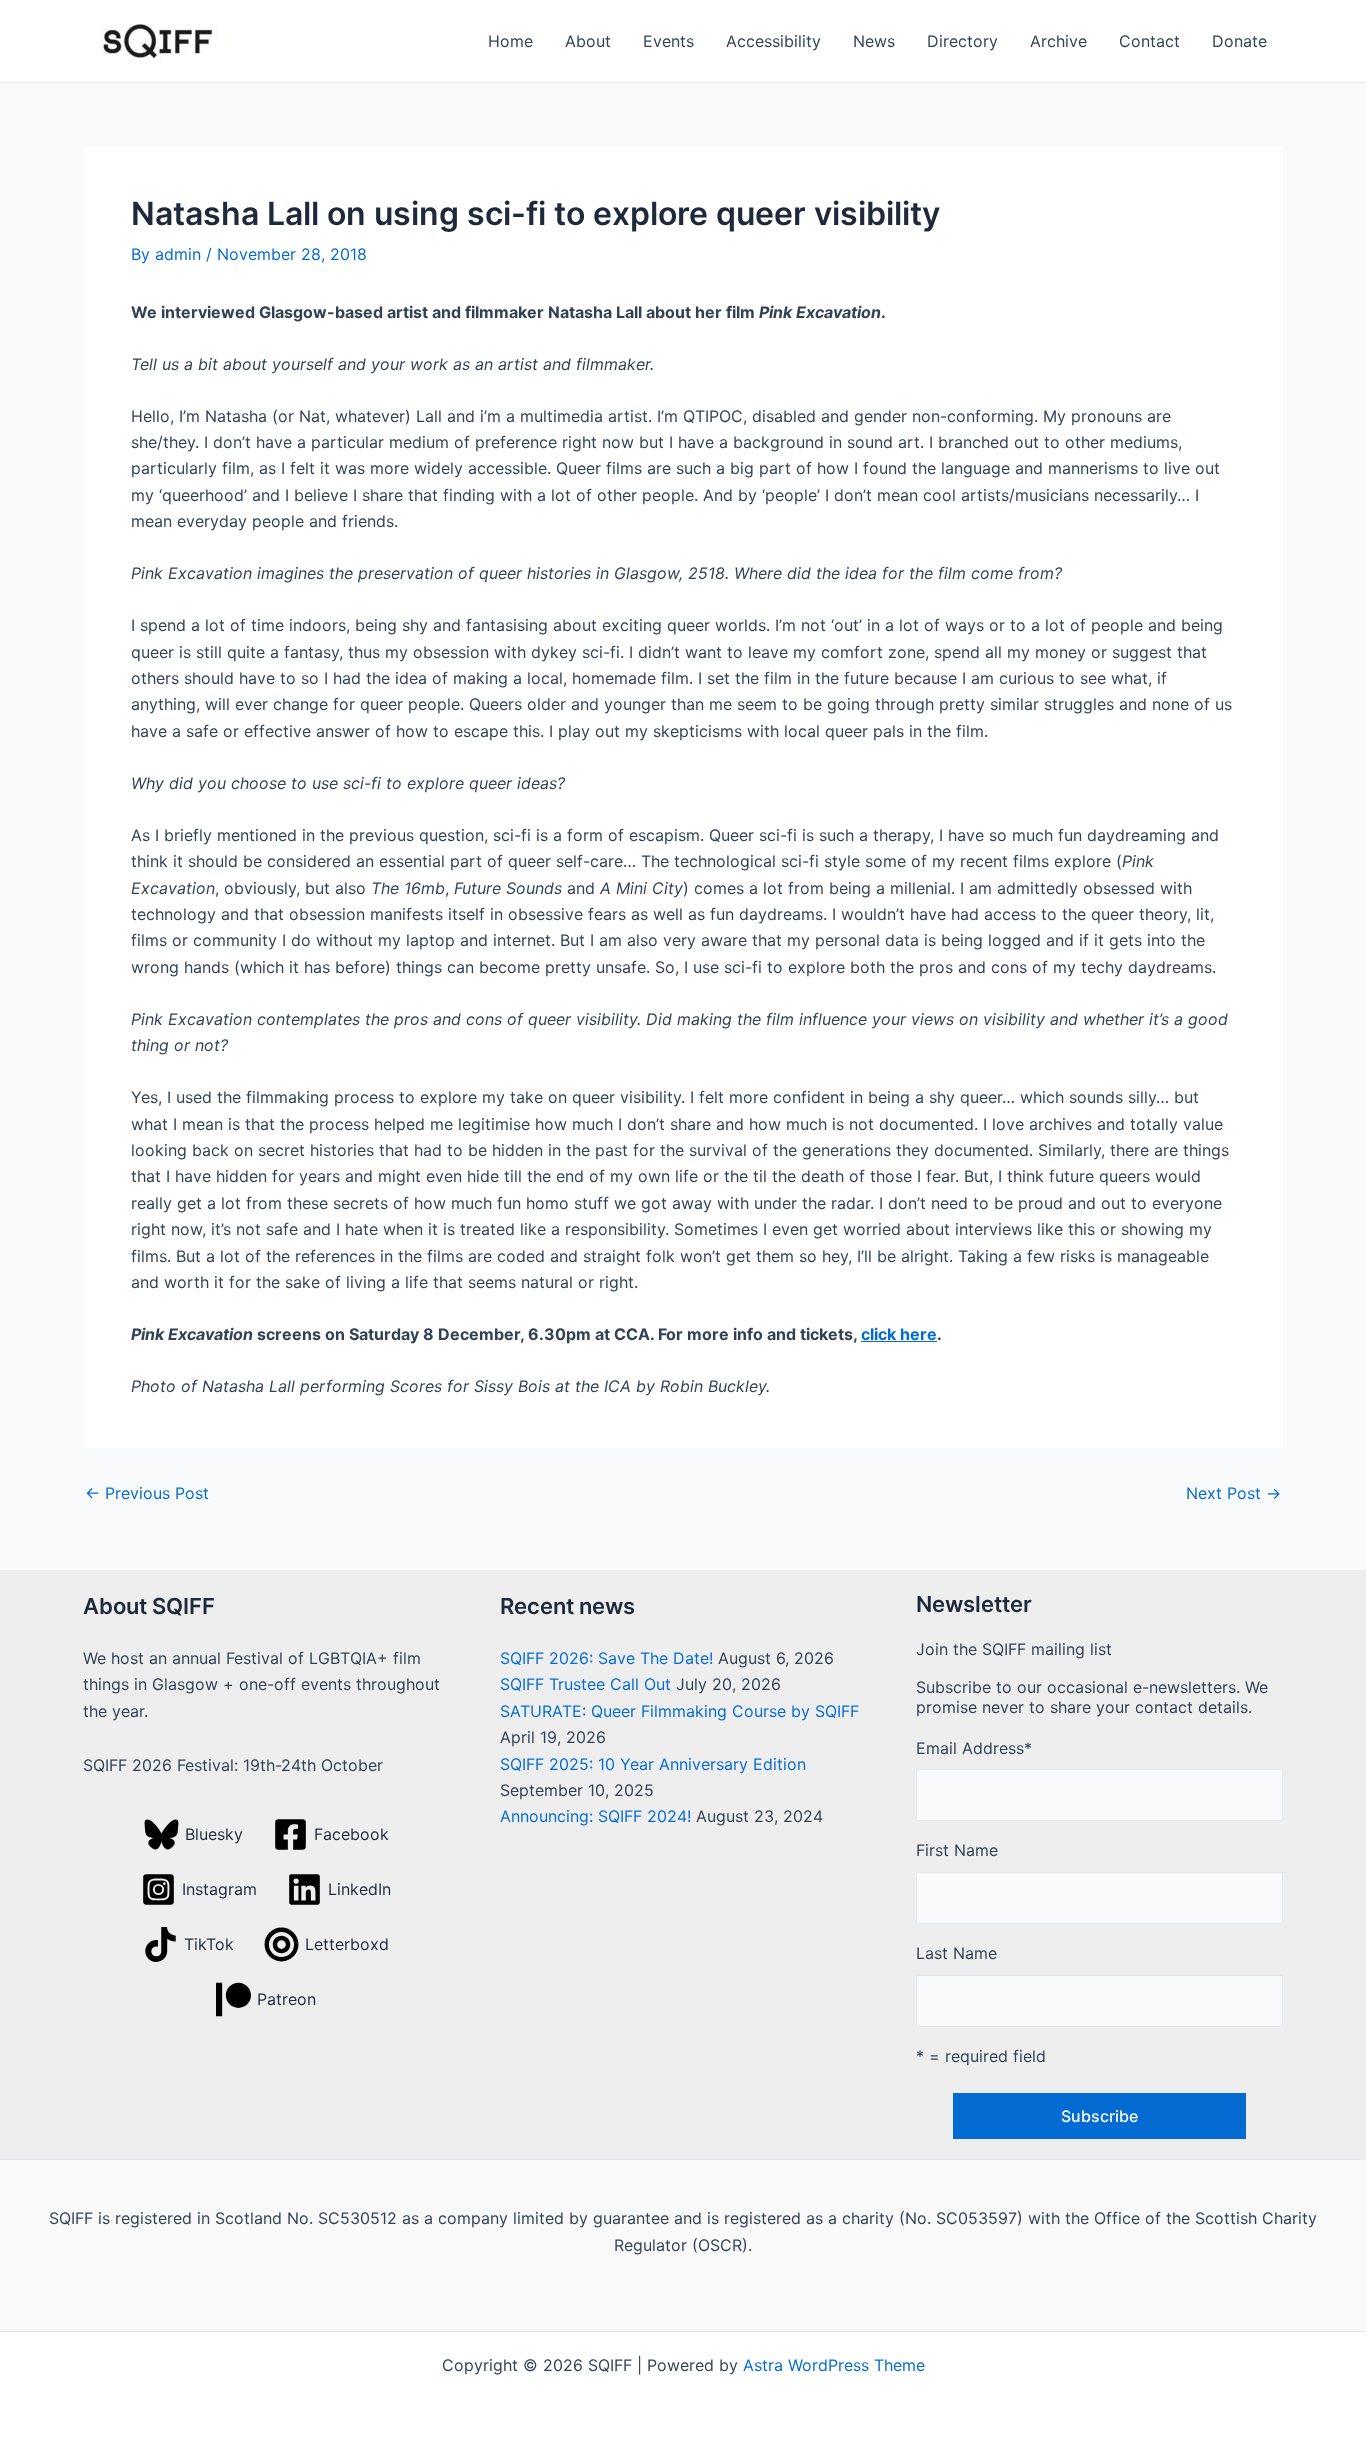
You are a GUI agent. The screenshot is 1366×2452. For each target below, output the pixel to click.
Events (668, 41)
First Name (957, 1850)
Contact (1149, 41)
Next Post (1233, 1493)
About (588, 41)
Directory (962, 41)
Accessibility (773, 41)
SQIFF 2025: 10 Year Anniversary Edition (653, 1764)
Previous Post (147, 1493)
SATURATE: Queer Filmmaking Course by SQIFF (679, 1711)
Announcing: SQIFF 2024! (595, 1816)
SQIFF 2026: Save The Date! (606, 1658)
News (874, 41)
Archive (1058, 41)
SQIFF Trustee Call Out (585, 1684)
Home (510, 41)
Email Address (974, 1748)
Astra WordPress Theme (834, 2365)
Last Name (956, 1953)
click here (899, 1334)
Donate (1239, 41)
